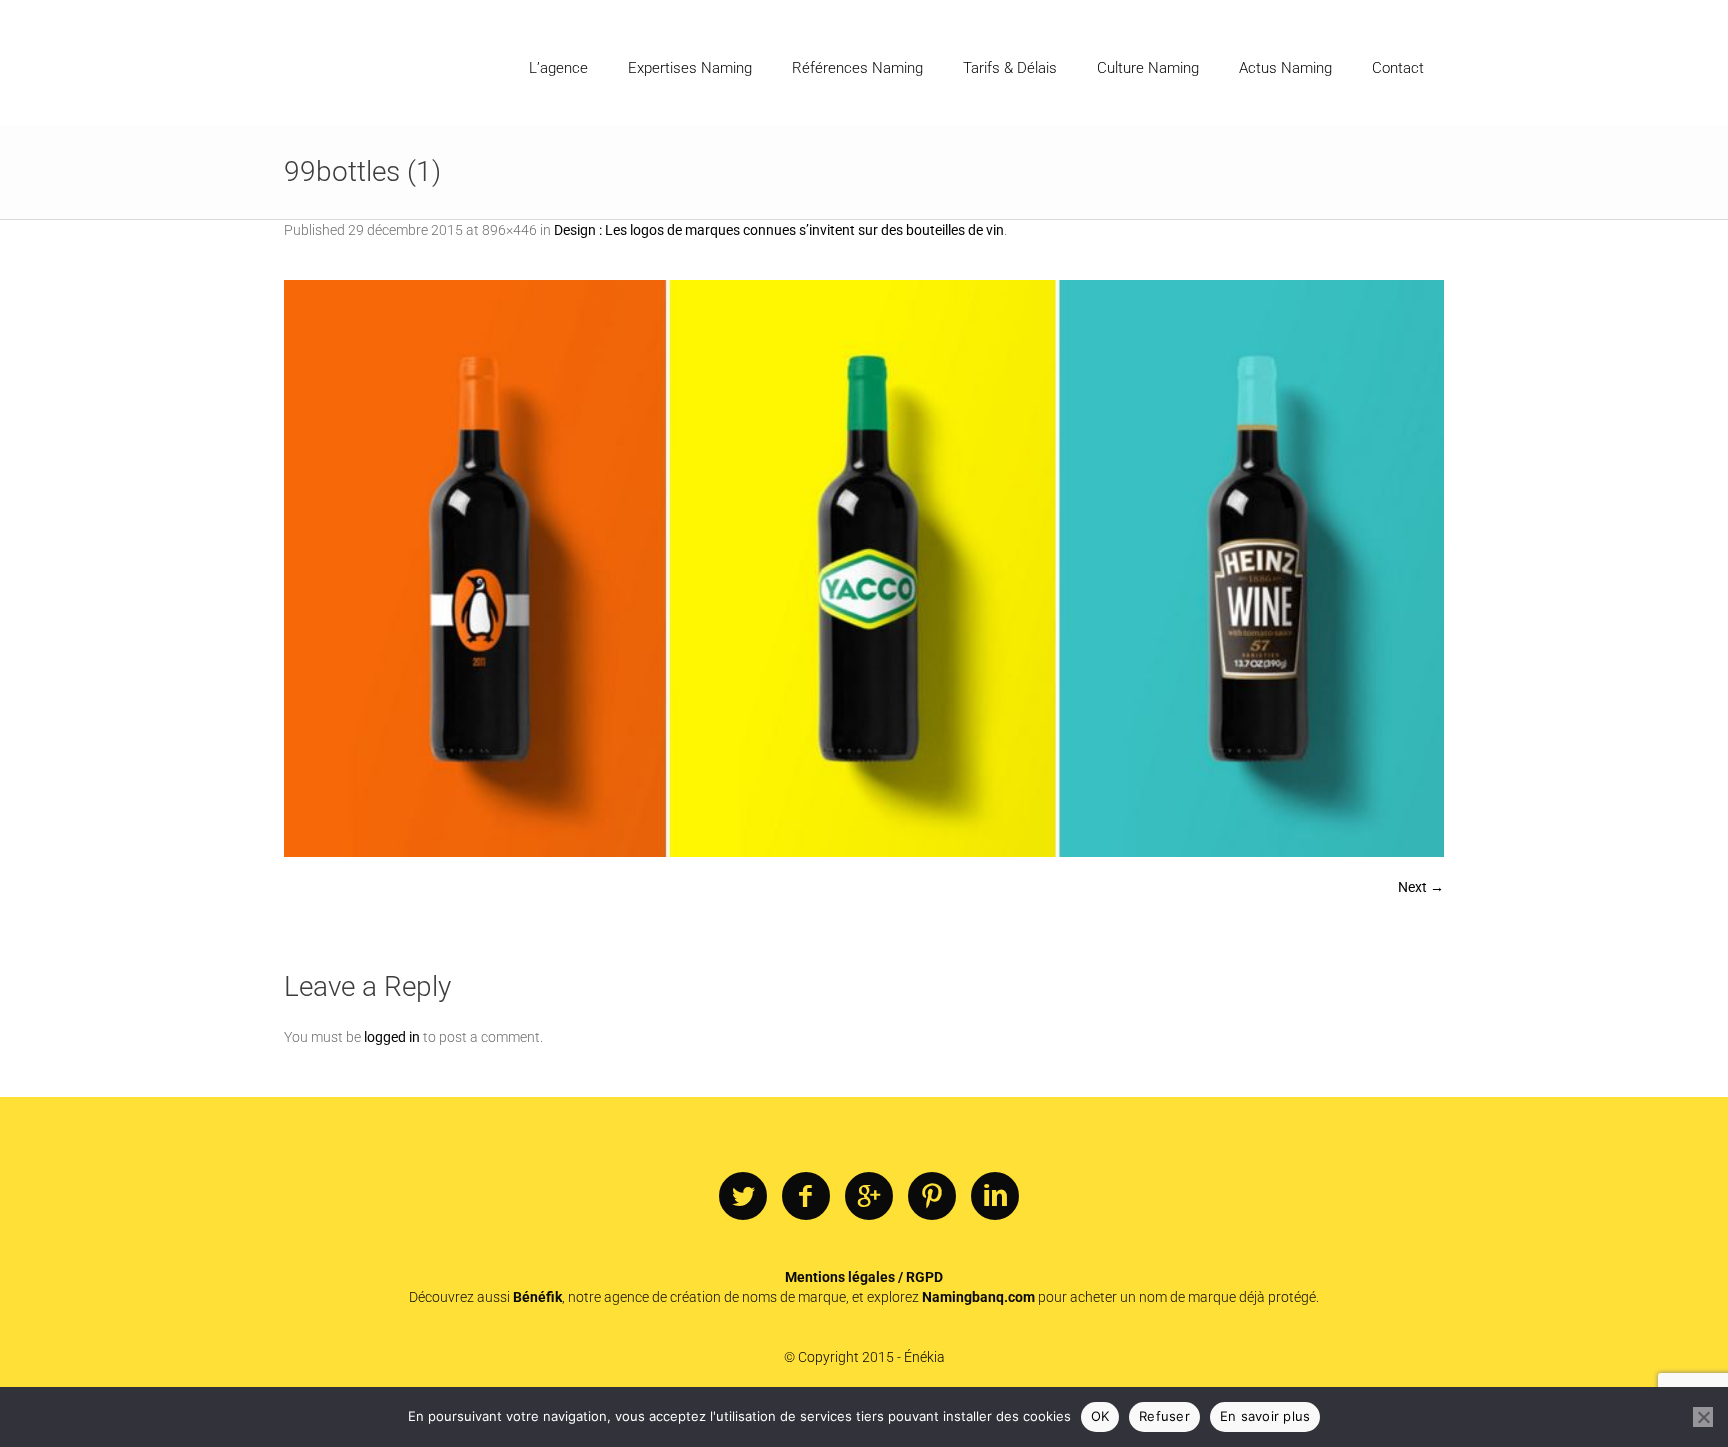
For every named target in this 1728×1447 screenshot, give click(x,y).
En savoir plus (1265, 1416)
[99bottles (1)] (864, 568)
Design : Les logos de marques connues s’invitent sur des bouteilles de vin (779, 230)
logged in (392, 1037)
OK (1100, 1416)
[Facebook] (806, 1197)
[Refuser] (1703, 1417)
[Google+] (869, 1197)
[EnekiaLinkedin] (995, 1197)
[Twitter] (743, 1197)
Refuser (1164, 1416)
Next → (1421, 887)
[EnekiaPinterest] (932, 1197)
